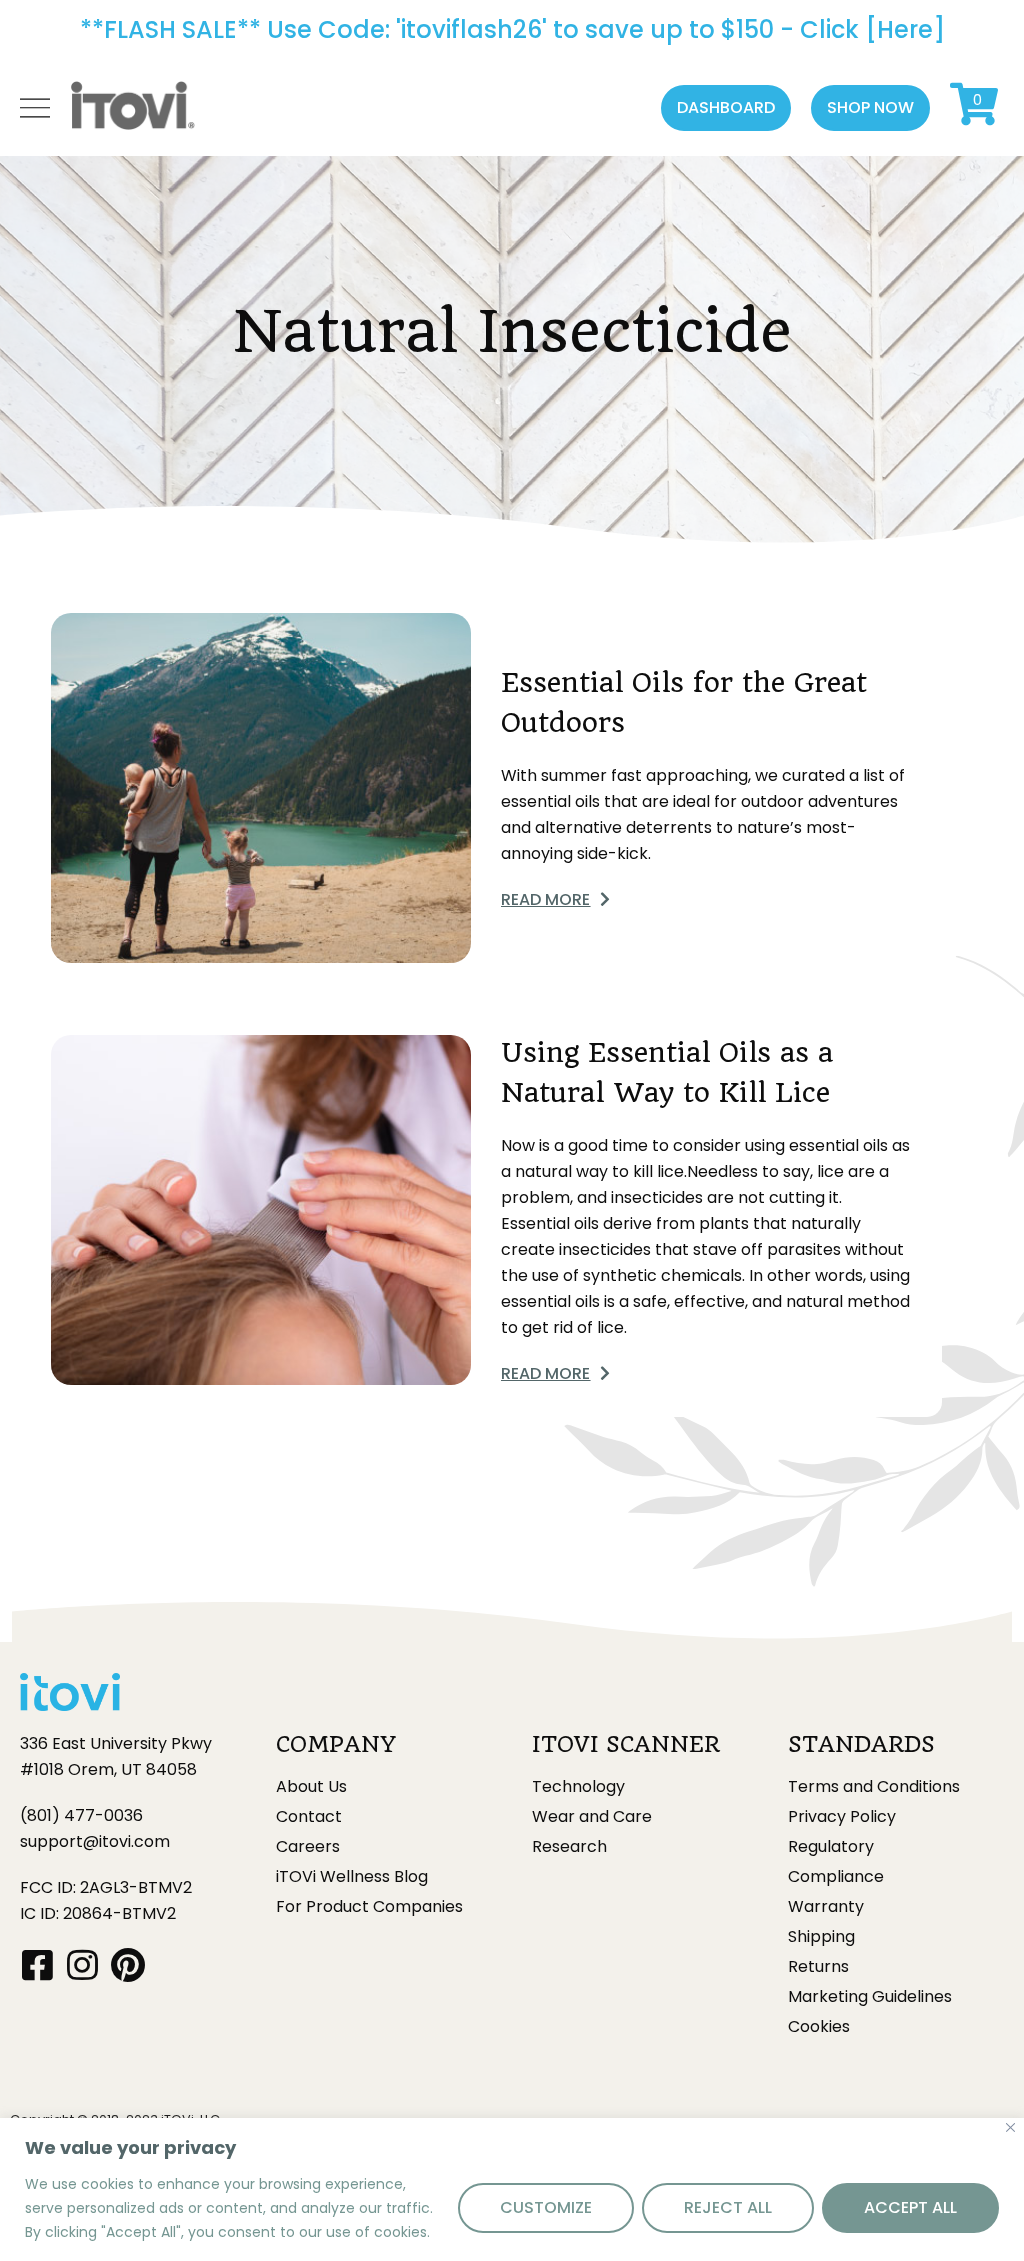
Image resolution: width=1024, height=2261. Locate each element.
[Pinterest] (127, 1964)
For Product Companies (369, 1907)
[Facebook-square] (37, 1964)
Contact (309, 1817)
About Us (311, 1787)
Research (569, 1847)
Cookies (819, 2027)
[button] (726, 108)
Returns (818, 1967)
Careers (308, 1847)
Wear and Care (592, 1817)
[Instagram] (82, 1964)
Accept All (910, 2207)
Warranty (826, 1907)
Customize (546, 2207)
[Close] (1010, 2127)
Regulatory (831, 1847)
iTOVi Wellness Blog (352, 1877)
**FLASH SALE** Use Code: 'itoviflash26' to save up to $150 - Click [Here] (512, 29)
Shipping (821, 1937)
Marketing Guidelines (870, 1997)
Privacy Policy (842, 1817)
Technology (578, 1787)
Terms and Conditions (874, 1787)
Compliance (836, 1877)
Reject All (728, 2207)
